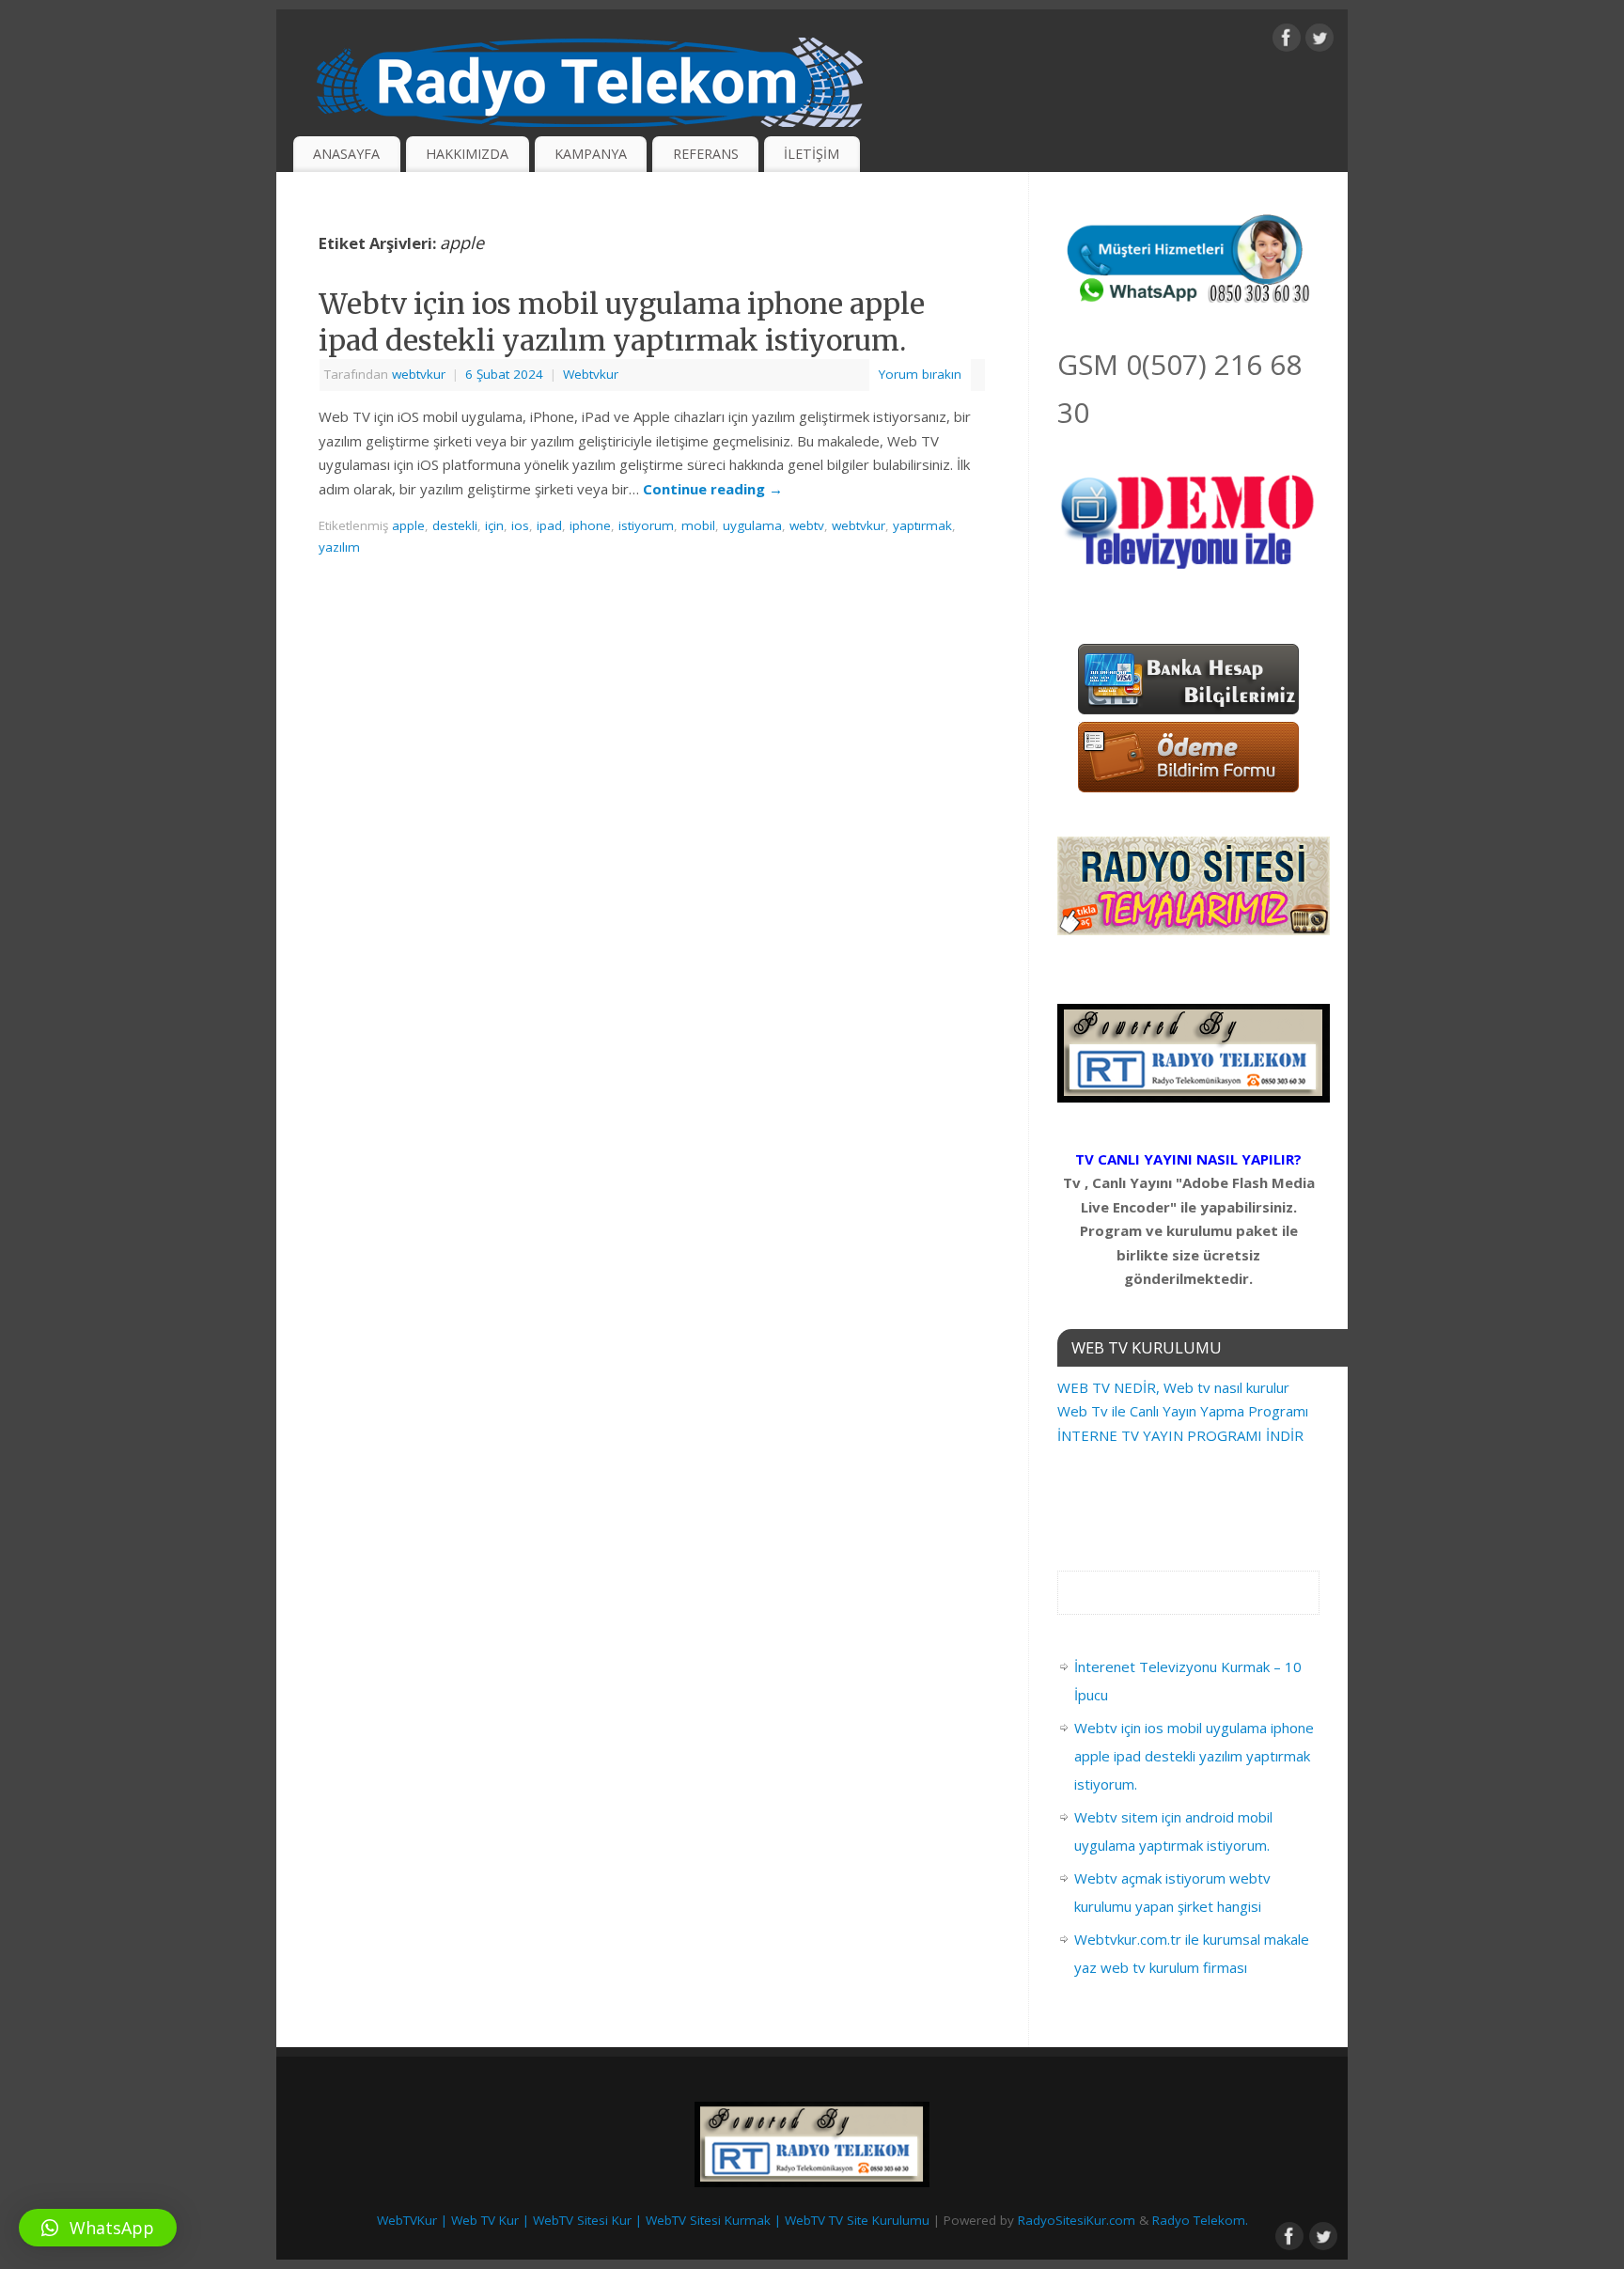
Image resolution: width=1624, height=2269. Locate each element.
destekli (455, 525)
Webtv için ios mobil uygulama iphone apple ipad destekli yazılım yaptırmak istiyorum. (622, 322)
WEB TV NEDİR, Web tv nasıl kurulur (1173, 1387)
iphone (590, 525)
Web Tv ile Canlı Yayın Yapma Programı (1183, 1411)
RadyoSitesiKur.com (1077, 2220)
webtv (807, 525)
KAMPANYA (591, 154)
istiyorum (646, 525)
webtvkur (419, 374)
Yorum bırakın (920, 374)
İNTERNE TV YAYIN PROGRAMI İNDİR (1180, 1435)
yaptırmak (922, 525)
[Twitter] (1319, 41)
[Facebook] (1287, 41)
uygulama (752, 525)
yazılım (339, 547)
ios (520, 525)
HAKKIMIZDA (467, 154)
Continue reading (713, 489)
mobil (698, 525)
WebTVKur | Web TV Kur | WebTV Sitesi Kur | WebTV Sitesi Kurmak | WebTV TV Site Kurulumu (653, 2220)
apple (408, 525)
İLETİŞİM (812, 154)
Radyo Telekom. (1200, 2220)
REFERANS (706, 154)
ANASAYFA (346, 154)
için (494, 525)
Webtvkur (591, 374)
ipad (549, 525)
